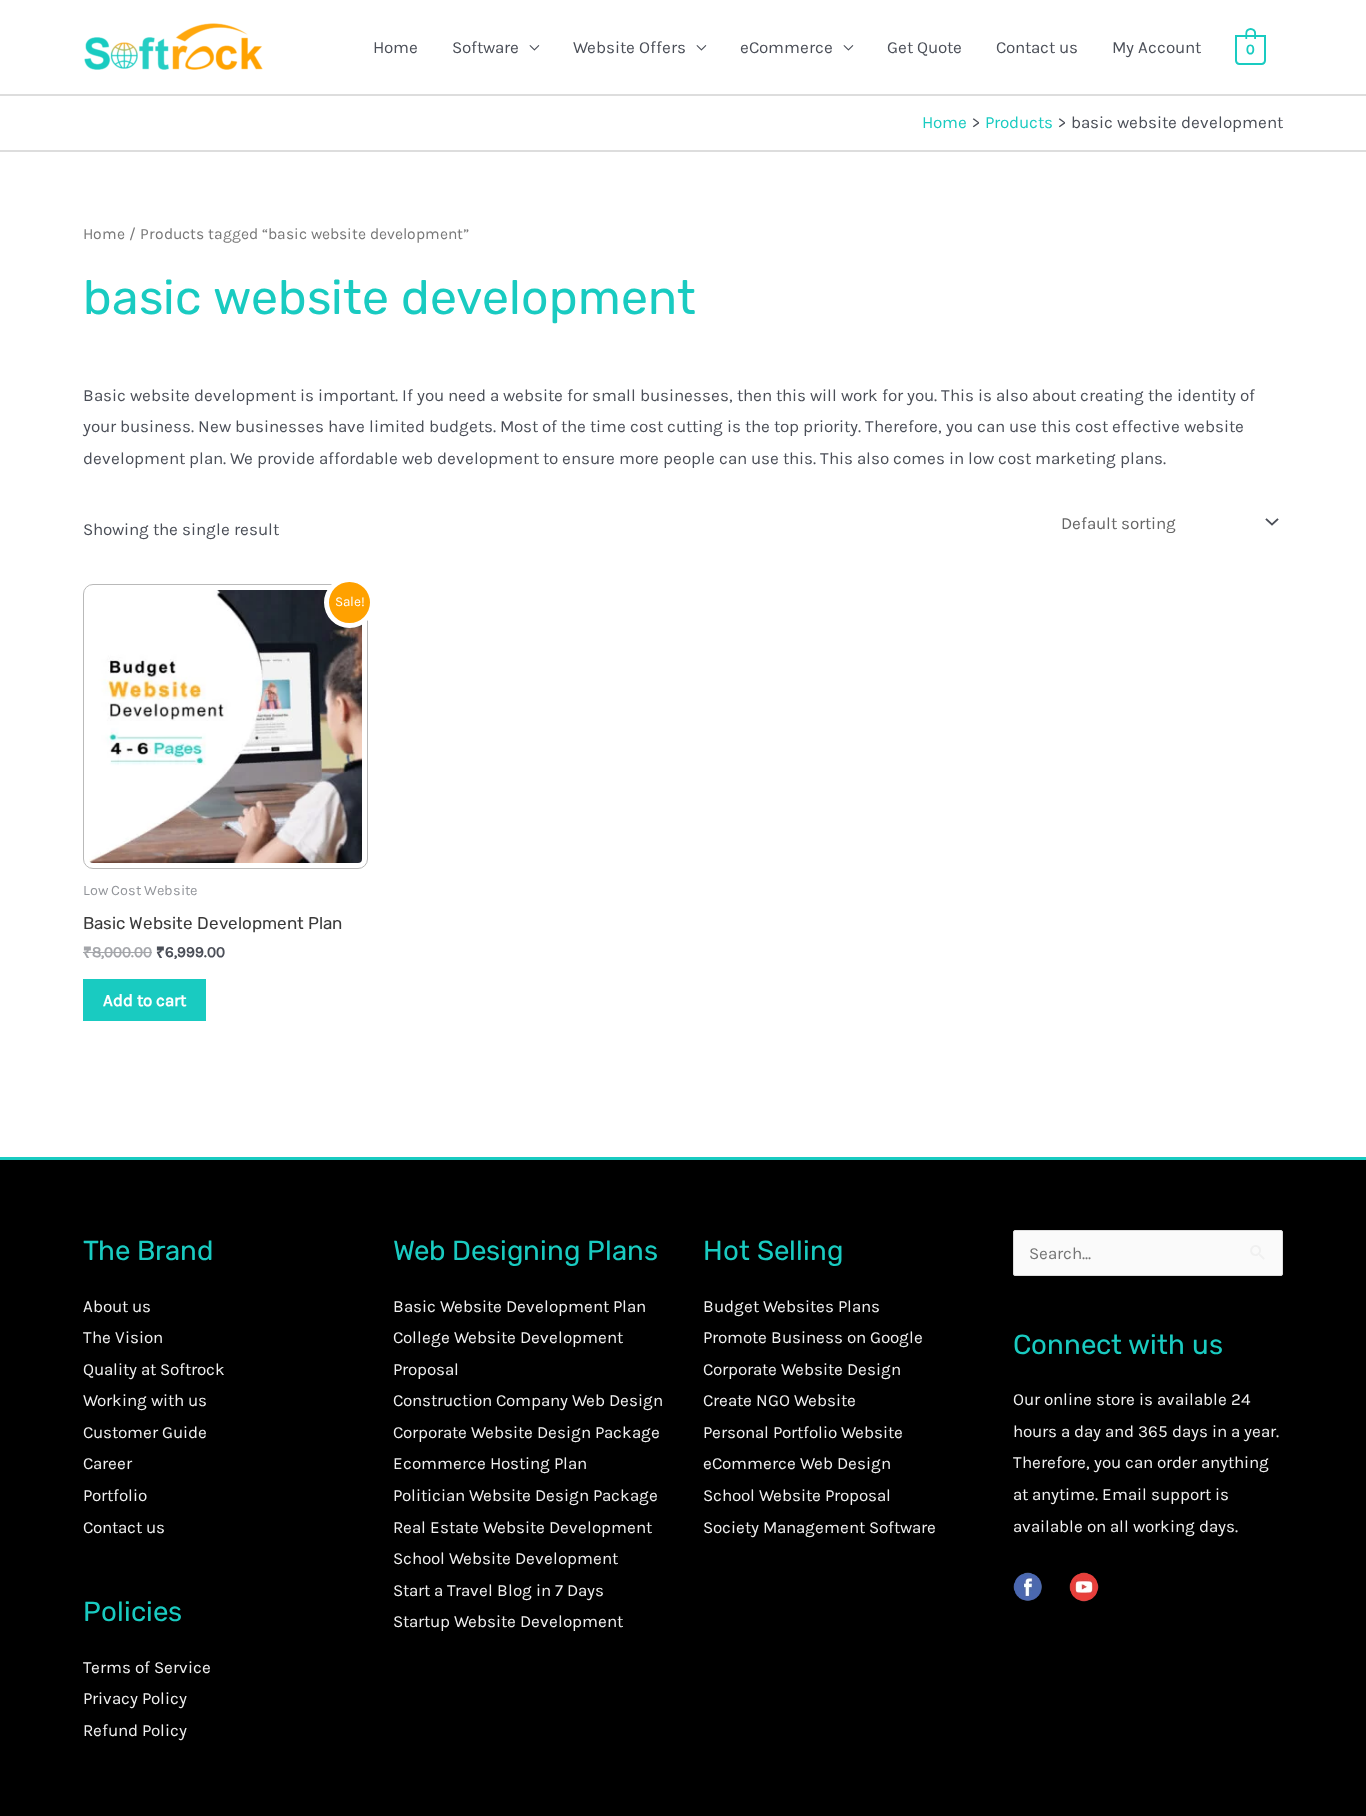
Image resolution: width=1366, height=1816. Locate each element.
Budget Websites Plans (791, 1306)
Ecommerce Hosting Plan (490, 1463)
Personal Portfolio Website (803, 1432)
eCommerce (786, 47)
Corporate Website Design (802, 1369)
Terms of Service (147, 1667)
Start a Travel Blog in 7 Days (498, 1590)
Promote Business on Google (813, 1337)
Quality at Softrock (154, 1369)
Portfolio (115, 1495)
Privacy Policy (135, 1698)
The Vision (123, 1337)
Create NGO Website (779, 1400)
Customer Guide (145, 1432)
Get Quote (924, 47)
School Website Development (505, 1558)
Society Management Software (819, 1527)
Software (485, 47)
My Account (1156, 47)
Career (107, 1463)
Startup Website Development (508, 1621)
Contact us (1037, 47)
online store (1089, 1399)
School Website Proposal (797, 1495)
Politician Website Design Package (525, 1495)
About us (117, 1306)
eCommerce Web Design (797, 1463)
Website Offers (629, 47)
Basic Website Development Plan (519, 1306)
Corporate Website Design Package (526, 1432)
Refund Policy (135, 1730)
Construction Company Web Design (528, 1400)
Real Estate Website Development (522, 1527)
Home (395, 47)
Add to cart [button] (144, 1000)
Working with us (145, 1400)
